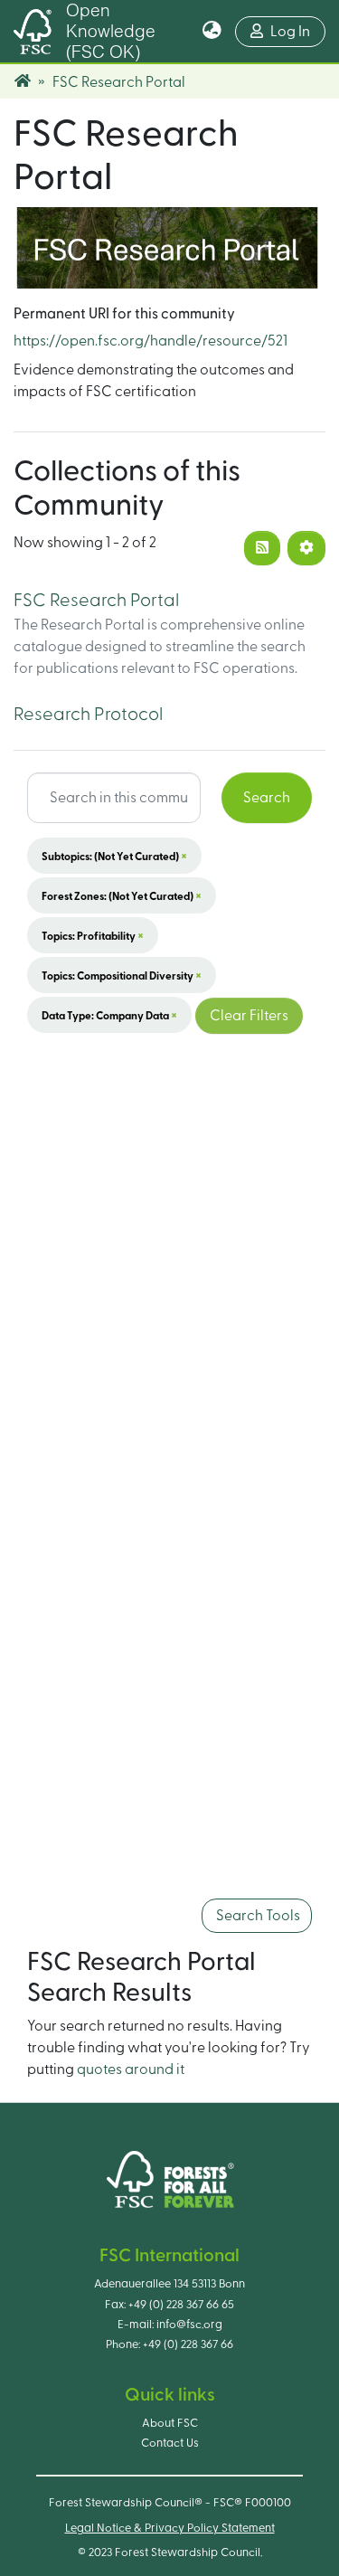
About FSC (170, 2423)
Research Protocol (88, 715)
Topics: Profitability (93, 935)
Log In (298, 31)
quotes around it (131, 2069)
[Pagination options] (306, 548)
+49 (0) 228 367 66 (188, 2344)
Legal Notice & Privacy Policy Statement (170, 2528)
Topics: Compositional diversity (122, 975)
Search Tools (257, 1916)
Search (267, 798)
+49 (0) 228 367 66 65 (181, 2305)
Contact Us (170, 2443)
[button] (212, 32)
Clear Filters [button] (249, 1016)
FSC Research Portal (96, 601)
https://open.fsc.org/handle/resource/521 (151, 341)
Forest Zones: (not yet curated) (122, 895)
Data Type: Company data (109, 1015)
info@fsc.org (189, 2325)
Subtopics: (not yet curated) (114, 856)
